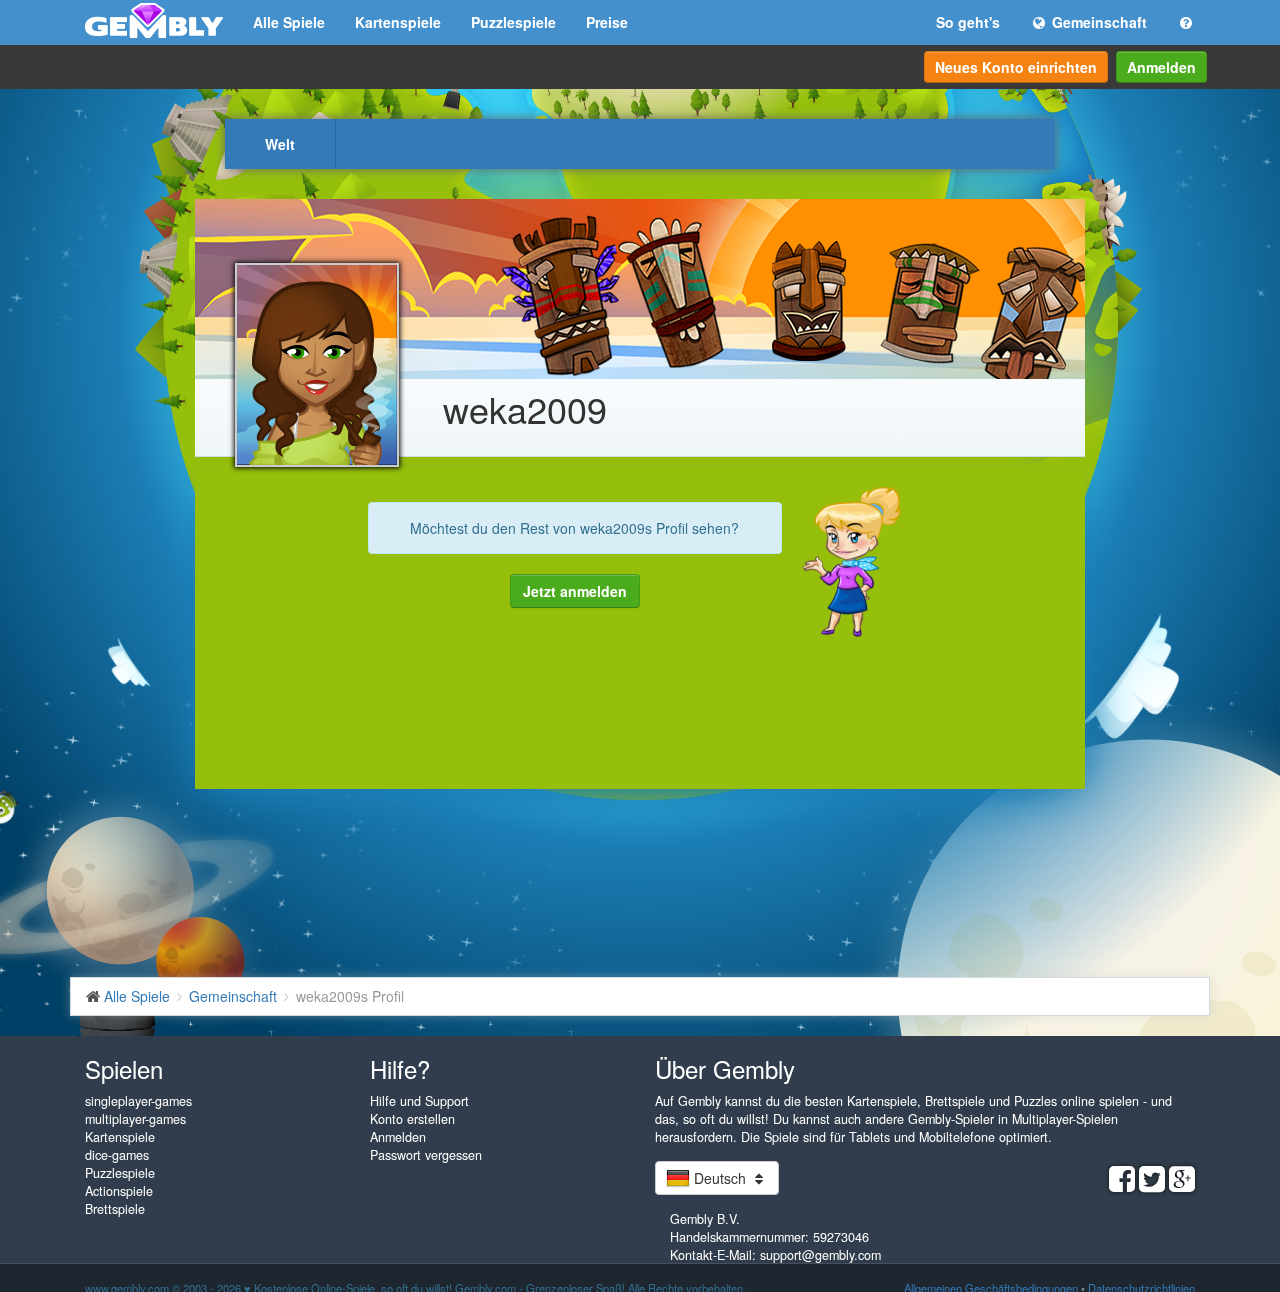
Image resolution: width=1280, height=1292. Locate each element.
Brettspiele (115, 1209)
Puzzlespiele (513, 22)
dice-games (117, 1155)
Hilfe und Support (419, 1101)
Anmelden (1161, 67)
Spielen (124, 1068)
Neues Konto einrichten (1016, 67)
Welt (280, 144)
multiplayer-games (135, 1119)
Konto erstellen (412, 1119)
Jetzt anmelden (575, 591)
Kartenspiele (398, 22)
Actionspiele (119, 1191)
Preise (607, 22)
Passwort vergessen (426, 1155)
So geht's (968, 22)
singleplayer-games (138, 1101)
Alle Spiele (289, 22)
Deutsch (720, 1178)
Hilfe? (400, 1068)
